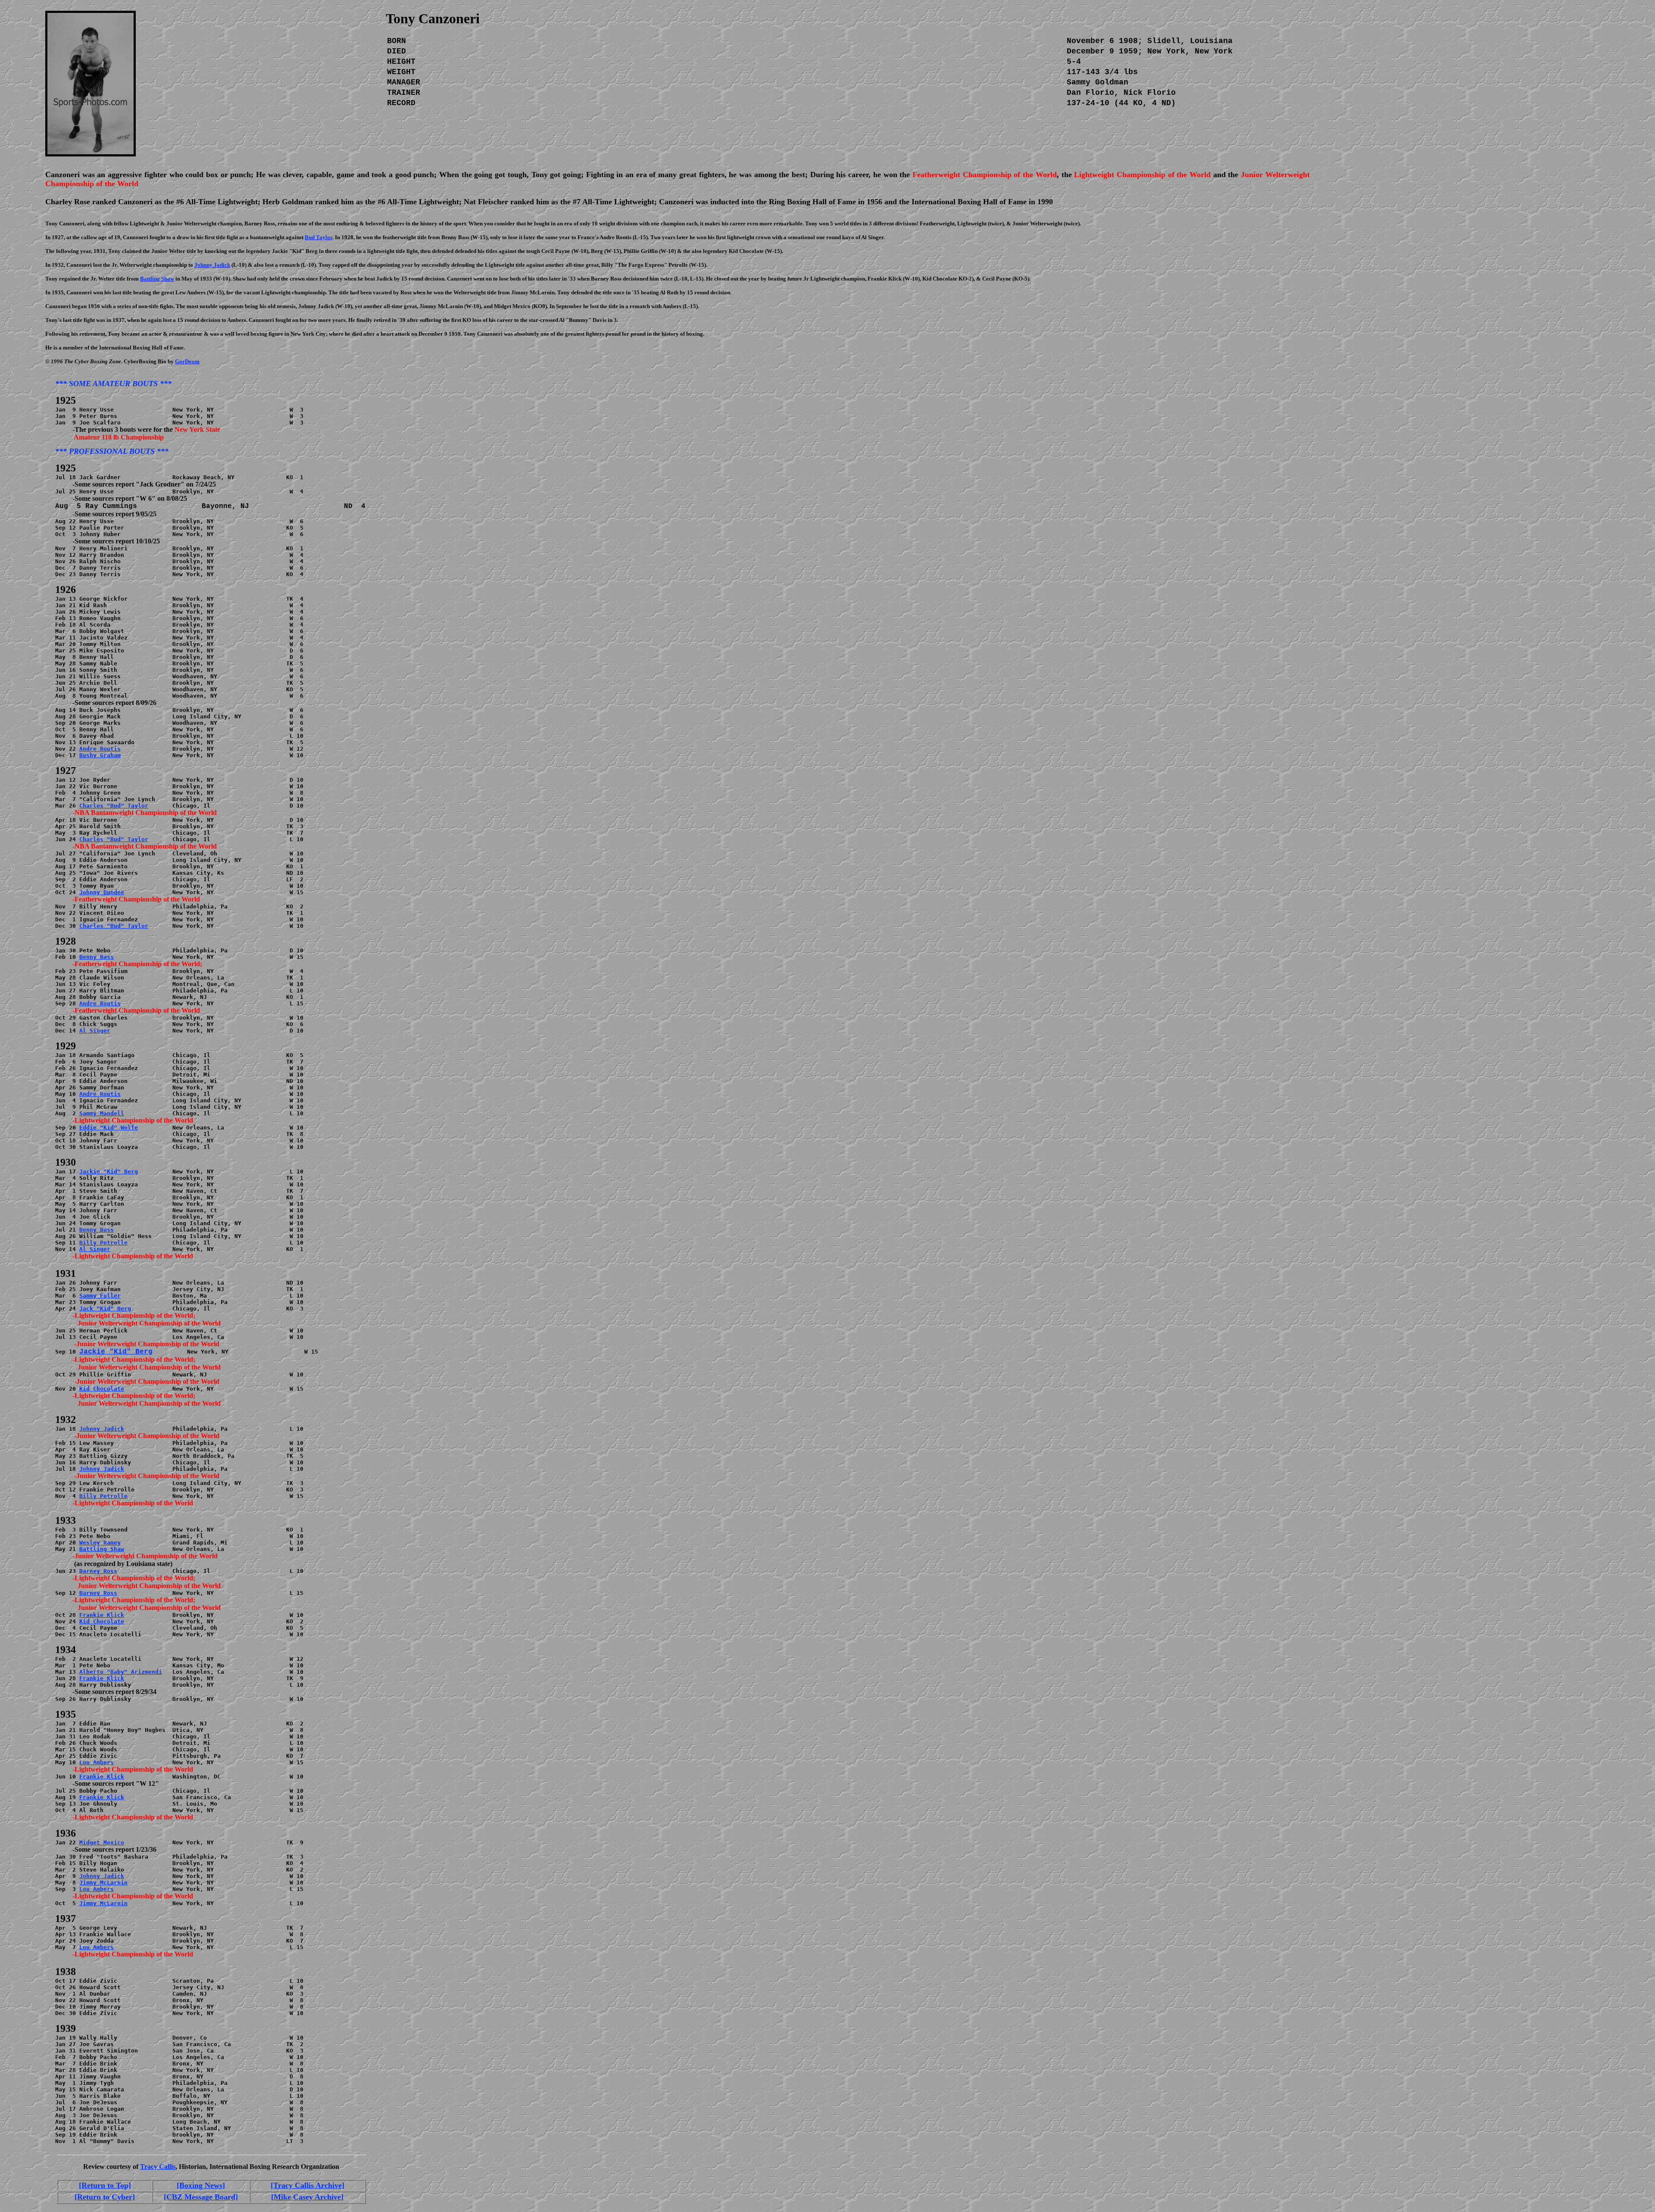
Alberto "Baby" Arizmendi (121, 1672)
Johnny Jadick (102, 1429)
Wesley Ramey (100, 1543)
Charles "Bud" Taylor (114, 806)
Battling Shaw (102, 1549)
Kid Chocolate (102, 1389)
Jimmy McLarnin (103, 1883)
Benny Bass (97, 957)
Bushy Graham (100, 755)
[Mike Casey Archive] (307, 2197)
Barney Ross (98, 1571)
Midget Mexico (102, 1842)
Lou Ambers (97, 1762)
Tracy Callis (158, 2167)
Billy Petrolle (103, 1243)
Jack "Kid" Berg (105, 1309)
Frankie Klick (102, 1615)
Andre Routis (100, 749)
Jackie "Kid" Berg (109, 1172)
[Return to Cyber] (105, 2197)
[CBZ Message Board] (201, 2197)
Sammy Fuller (100, 1296)
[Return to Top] (105, 2185)
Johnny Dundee (102, 892)
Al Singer (95, 1031)
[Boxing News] (201, 2185)
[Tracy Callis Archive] (308, 2185)
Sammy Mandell (102, 1113)
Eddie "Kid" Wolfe (109, 1128)
